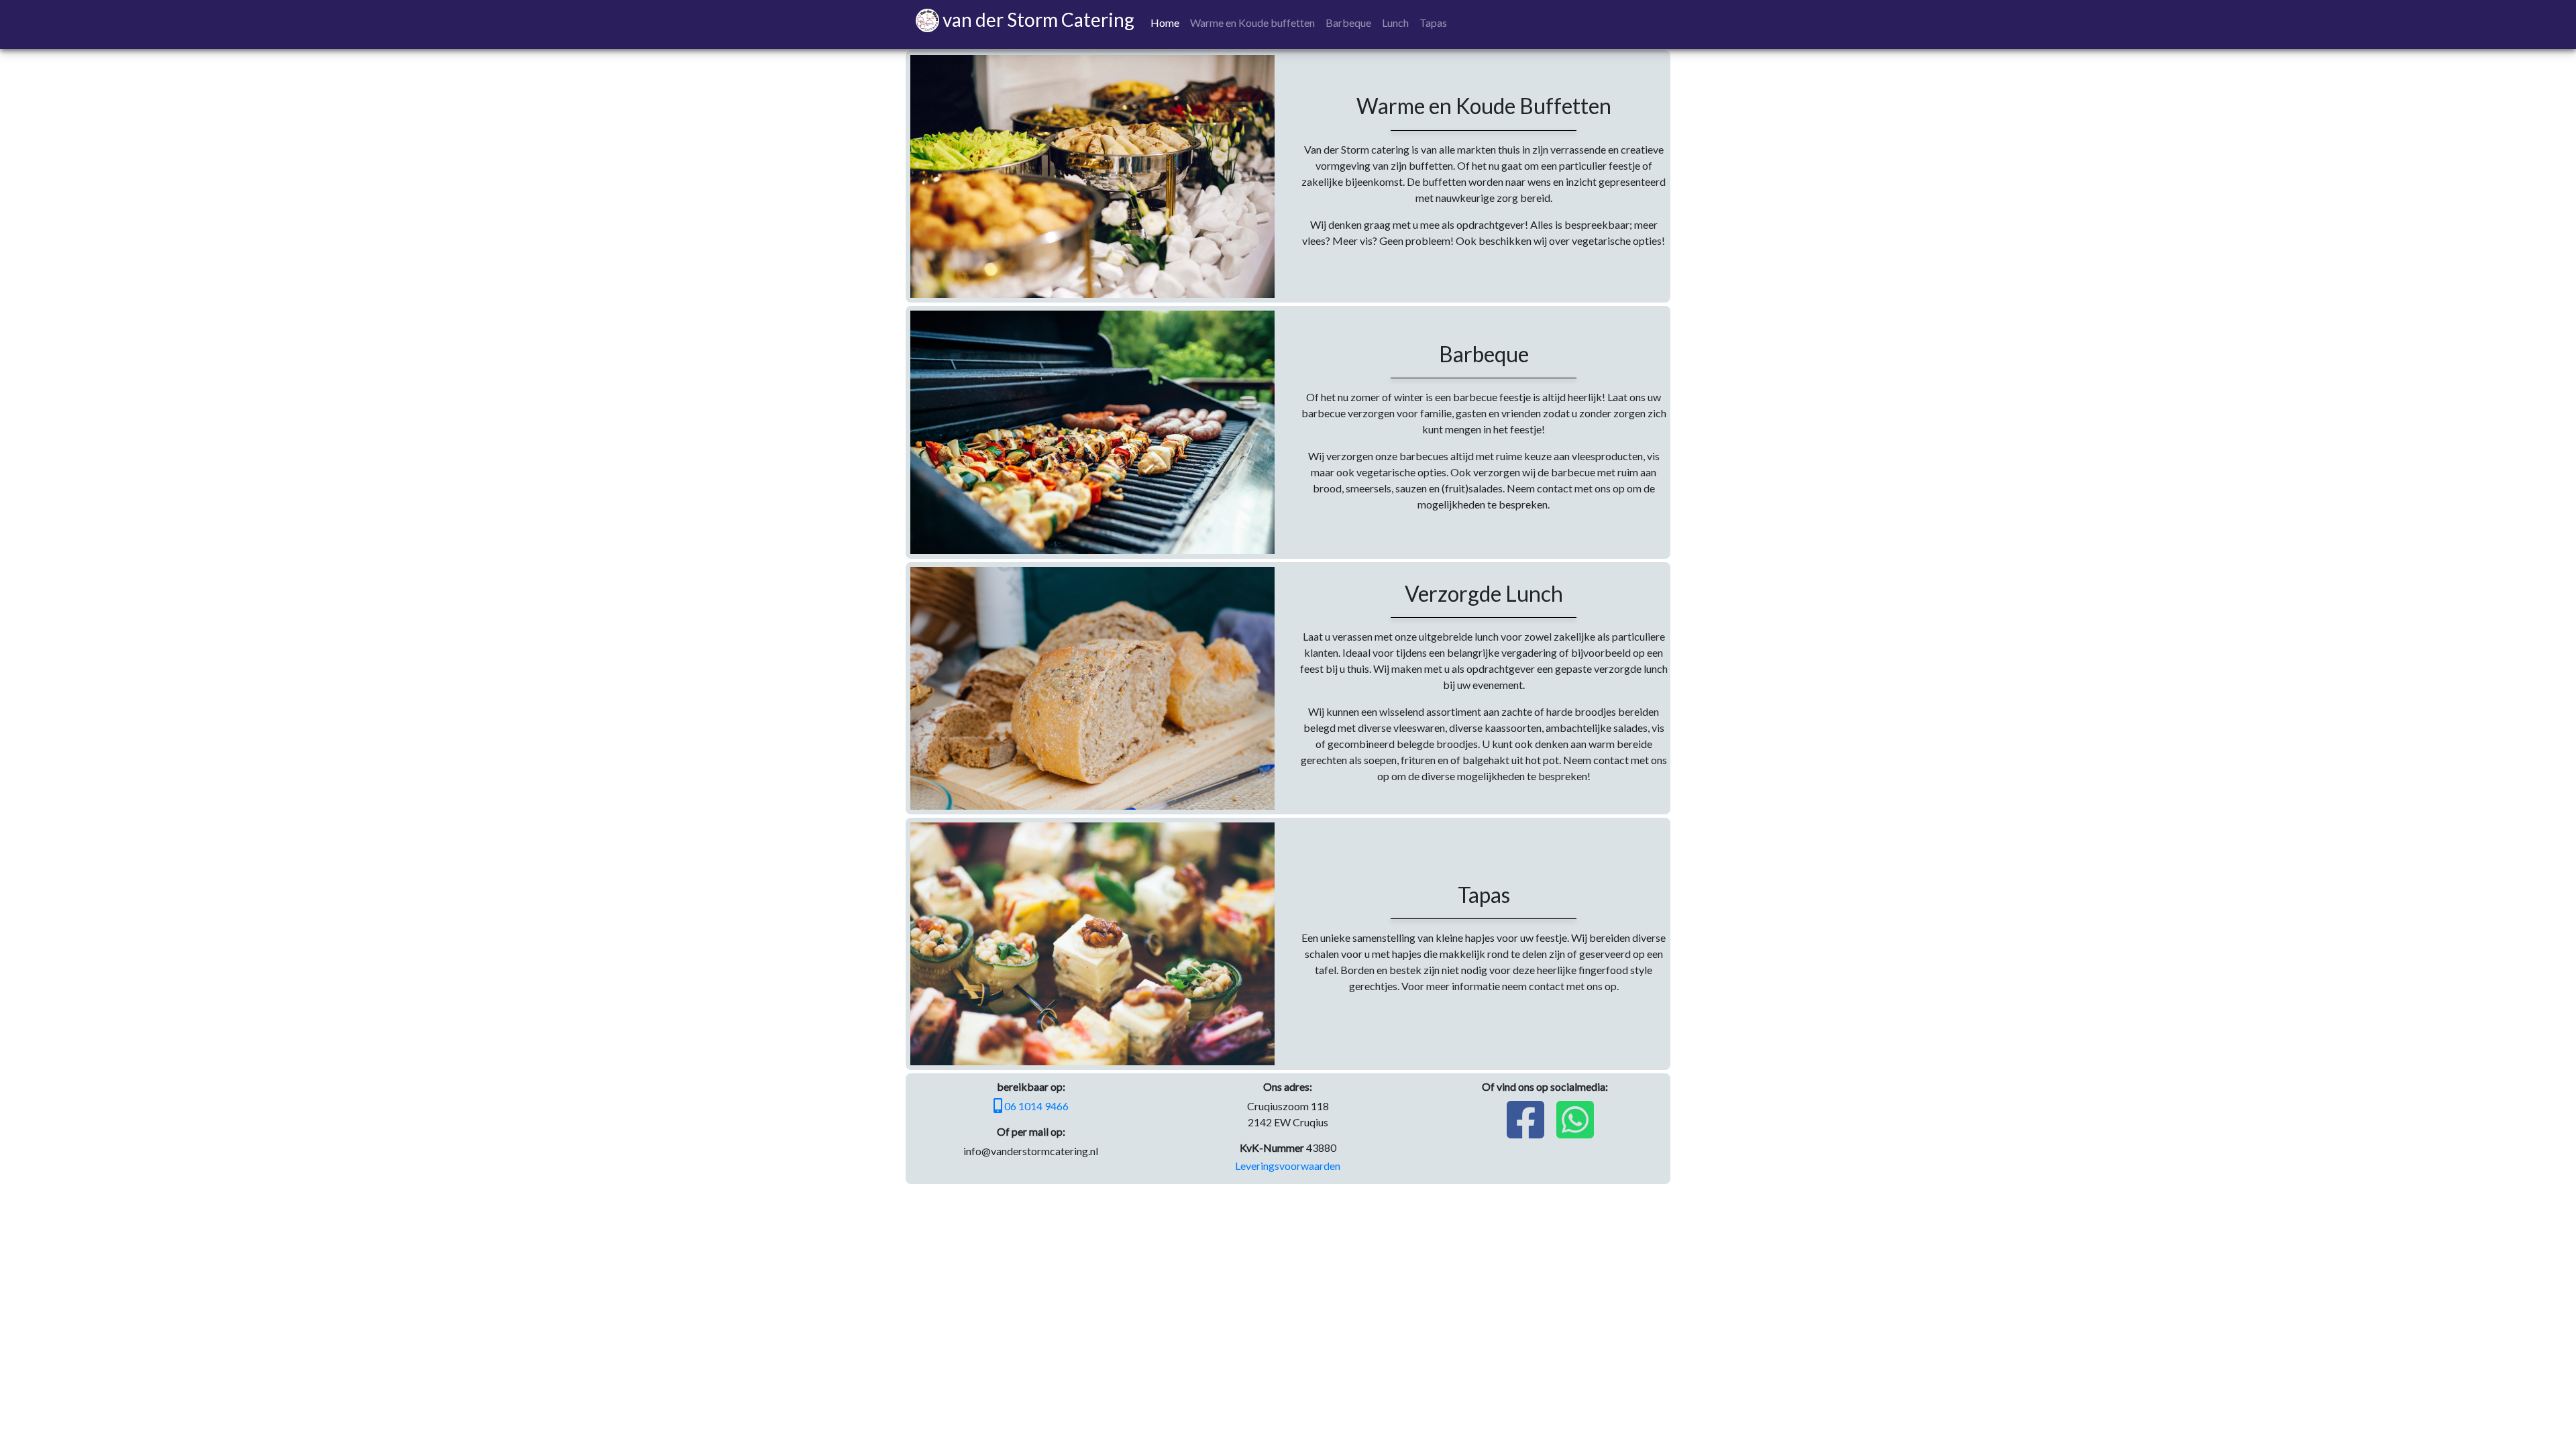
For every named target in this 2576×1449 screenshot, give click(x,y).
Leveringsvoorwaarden (1288, 1166)
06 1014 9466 (1035, 1106)
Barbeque (1348, 22)
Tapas (1433, 22)
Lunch (1395, 22)
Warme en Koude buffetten (1252, 22)
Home (1165, 22)
